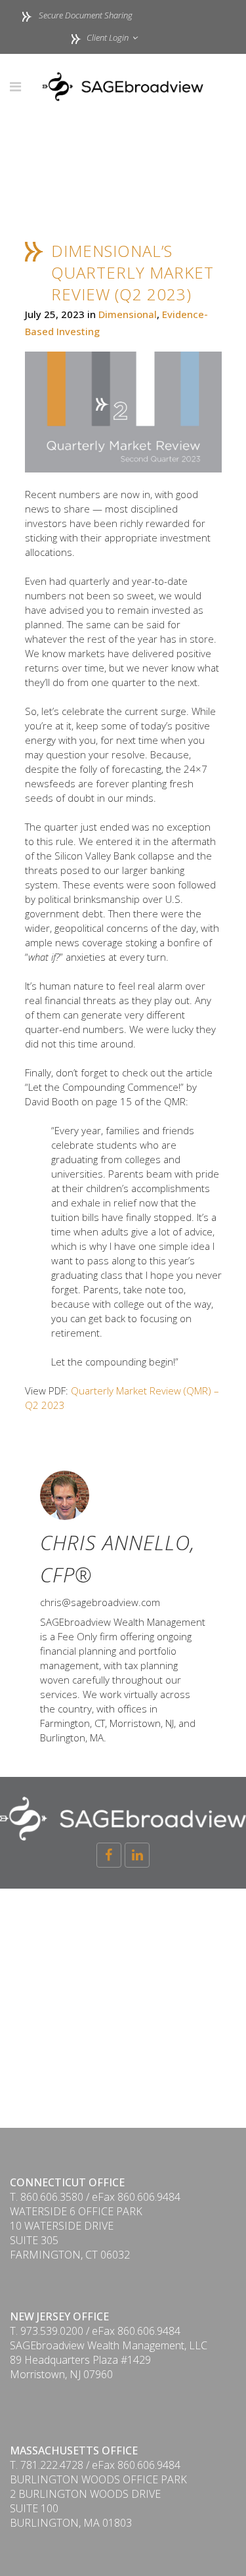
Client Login (107, 37)
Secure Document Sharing (86, 15)
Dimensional (128, 314)
